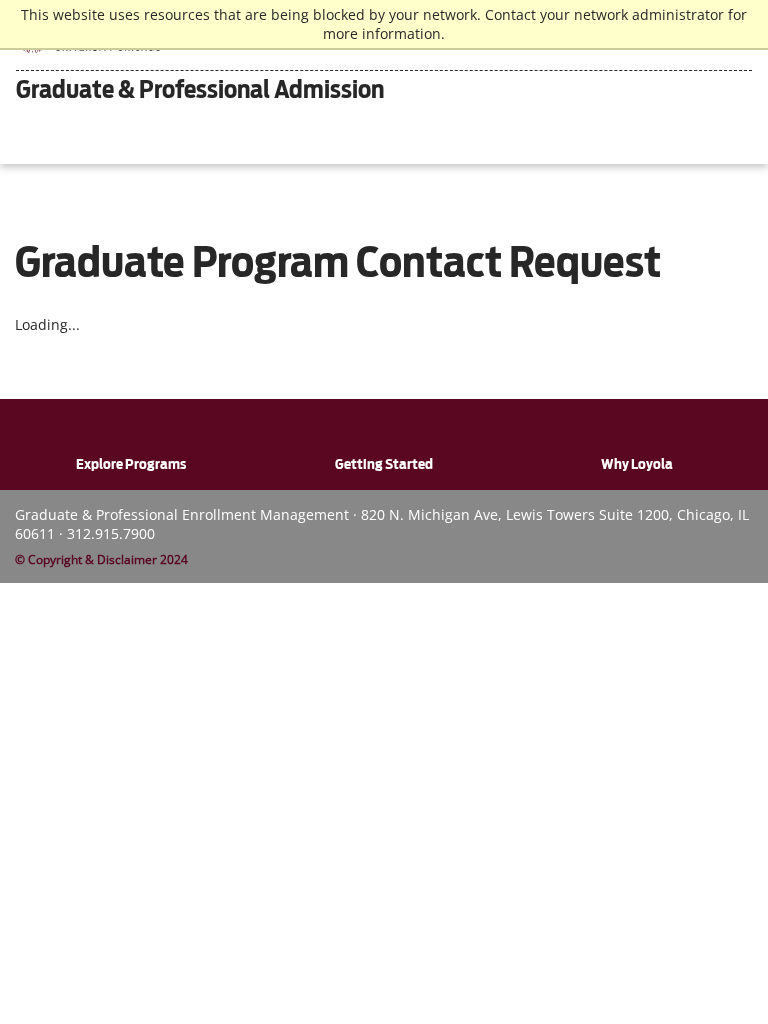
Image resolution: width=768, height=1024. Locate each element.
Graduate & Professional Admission (200, 89)
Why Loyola (637, 464)
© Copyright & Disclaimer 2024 (101, 559)
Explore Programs (131, 464)
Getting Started (384, 464)
